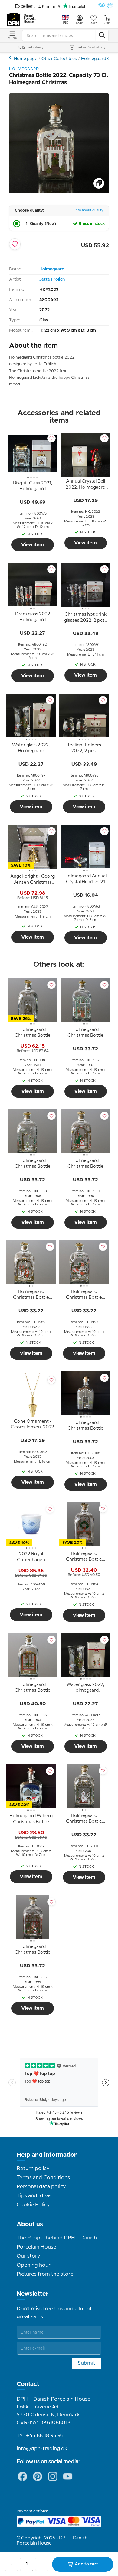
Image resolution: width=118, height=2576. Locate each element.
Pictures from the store (45, 2274)
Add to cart (86, 2564)
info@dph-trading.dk (42, 2449)
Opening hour (34, 2265)
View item (33, 545)
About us (30, 2224)
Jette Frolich (52, 279)
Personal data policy (41, 2187)
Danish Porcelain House (30, 19)
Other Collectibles (59, 59)
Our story (28, 2256)
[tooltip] (33, 487)
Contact (28, 2384)
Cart (107, 23)
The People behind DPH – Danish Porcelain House (57, 2242)
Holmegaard (52, 269)
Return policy (33, 2169)
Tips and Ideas (34, 2196)
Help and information (47, 2155)
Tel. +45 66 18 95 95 (40, 2436)
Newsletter (33, 2294)
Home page (26, 59)
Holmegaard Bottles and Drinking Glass (11, 57)
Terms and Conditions (43, 2178)
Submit (87, 2363)
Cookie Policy (33, 2205)
